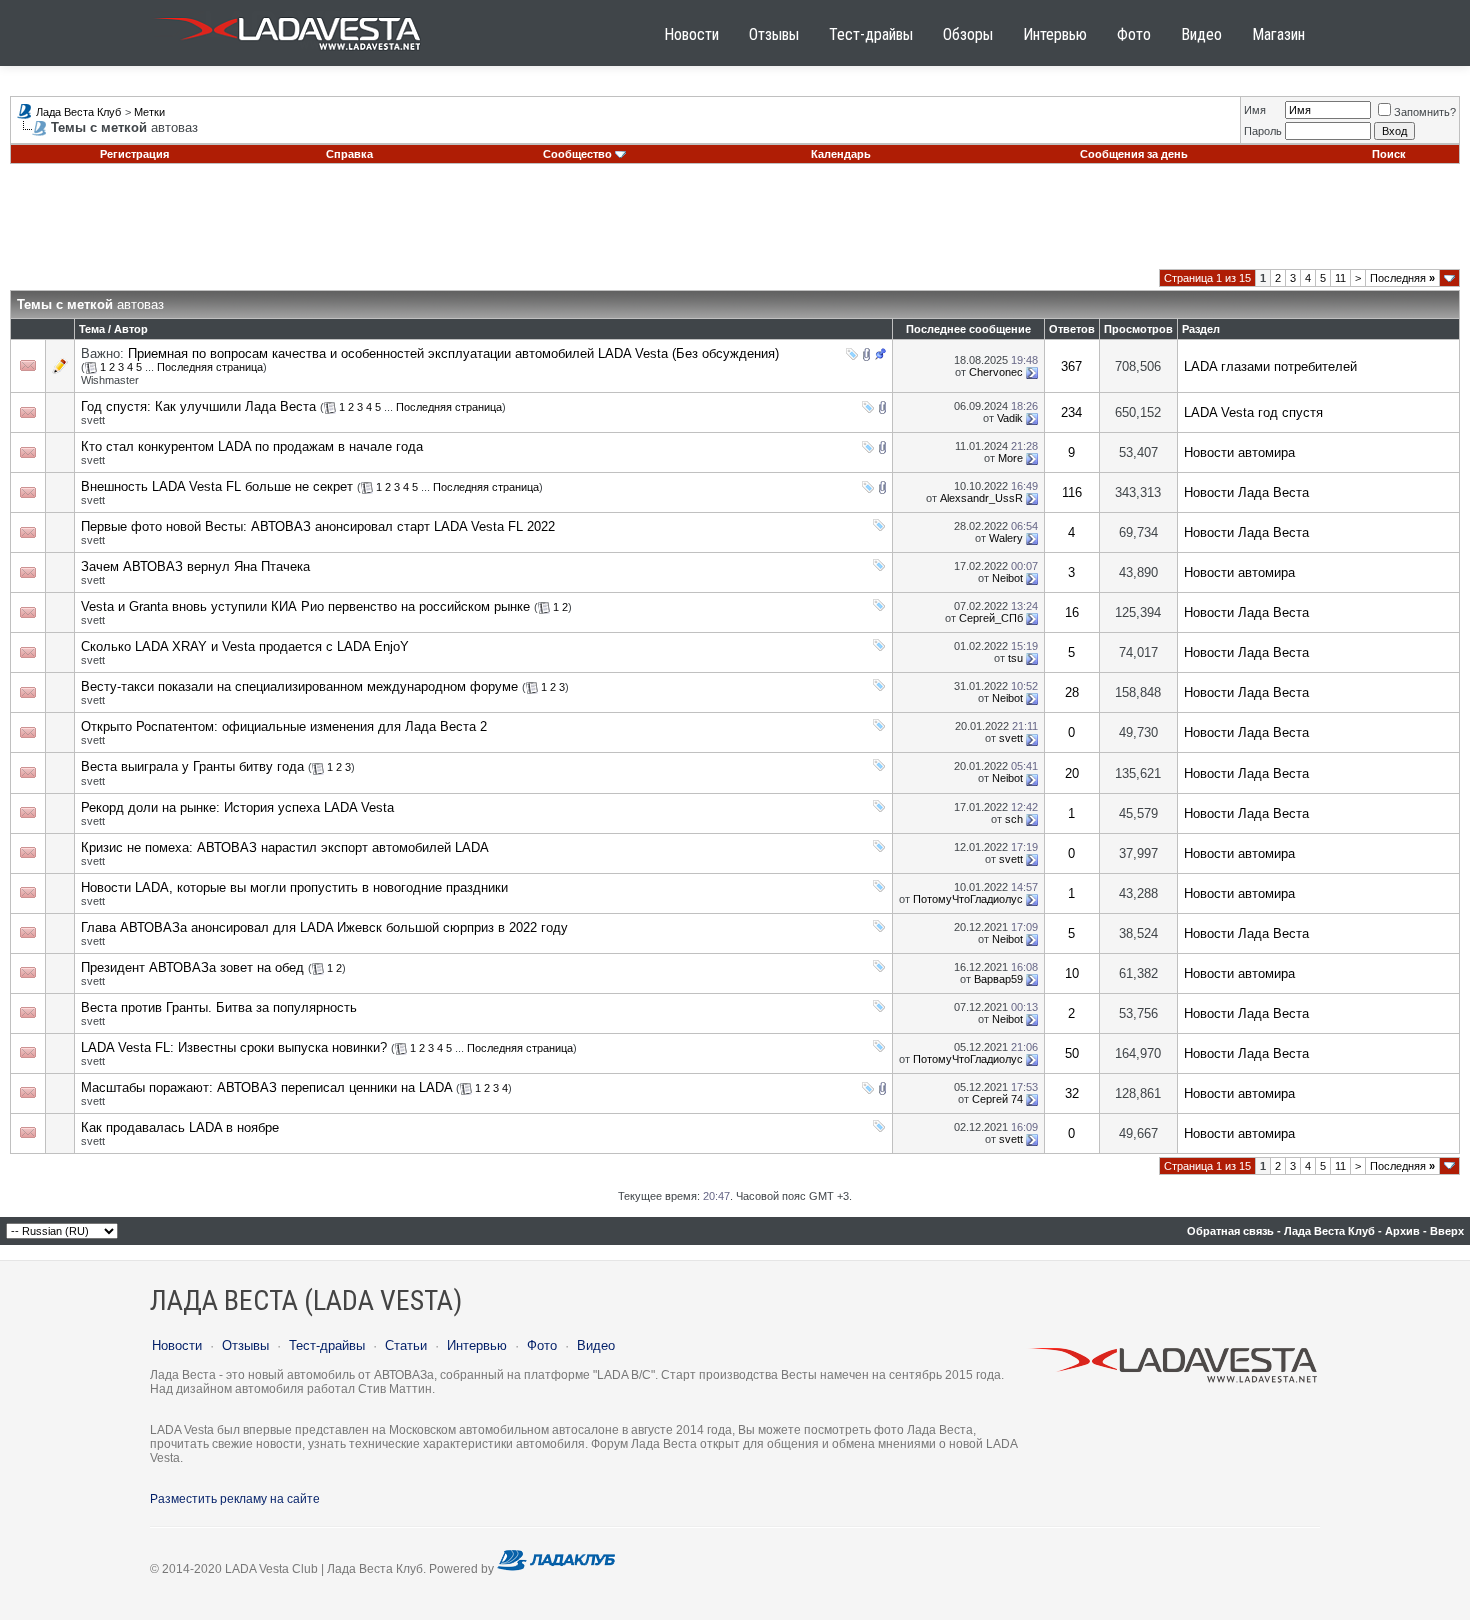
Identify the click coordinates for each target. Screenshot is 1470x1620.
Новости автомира (1239, 452)
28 (1072, 692)
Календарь (841, 154)
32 (1072, 1093)
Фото (1134, 34)
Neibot (1007, 578)
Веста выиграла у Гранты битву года (192, 766)
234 (1071, 412)
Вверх (1447, 1231)
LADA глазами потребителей (1270, 366)
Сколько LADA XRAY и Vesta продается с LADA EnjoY (245, 646)
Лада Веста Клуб (78, 112)
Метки (149, 112)
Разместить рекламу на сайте (235, 1499)
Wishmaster (110, 380)
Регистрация (134, 154)
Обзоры (968, 34)
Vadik (1010, 418)
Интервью (1055, 34)
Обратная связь (1230, 1231)
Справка (349, 154)
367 (1071, 366)
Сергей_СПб (991, 618)
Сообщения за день (1134, 154)
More (1010, 458)
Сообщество (577, 154)
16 (1072, 612)
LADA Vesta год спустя (1253, 412)
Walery (1006, 538)
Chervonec (996, 372)
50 (1072, 1053)
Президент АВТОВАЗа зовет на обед (192, 967)
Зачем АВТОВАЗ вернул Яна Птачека (195, 566)
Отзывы (774, 34)
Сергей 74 (997, 1099)
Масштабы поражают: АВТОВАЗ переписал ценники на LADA (266, 1087)
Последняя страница (210, 367)
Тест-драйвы (871, 34)
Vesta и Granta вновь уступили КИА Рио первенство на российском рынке (305, 606)
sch (1014, 819)
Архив (1402, 1231)
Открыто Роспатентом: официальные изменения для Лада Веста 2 (284, 726)
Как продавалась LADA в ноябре (180, 1127)
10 (1072, 973)
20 (1072, 773)
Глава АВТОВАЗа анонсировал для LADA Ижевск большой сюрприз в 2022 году (324, 927)
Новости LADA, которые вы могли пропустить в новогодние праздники (294, 887)
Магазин (1278, 34)
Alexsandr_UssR (981, 498)
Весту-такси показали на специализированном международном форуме (299, 686)
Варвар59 (998, 979)
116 (1072, 492)
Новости (691, 34)
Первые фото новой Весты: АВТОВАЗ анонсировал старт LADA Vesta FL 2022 (318, 526)
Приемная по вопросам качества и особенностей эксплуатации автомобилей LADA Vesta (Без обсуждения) (453, 353)
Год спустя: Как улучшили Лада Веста (198, 406)
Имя (1255, 110)
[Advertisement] (735, 224)
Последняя (1402, 278)
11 (1340, 278)
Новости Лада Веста (1246, 492)
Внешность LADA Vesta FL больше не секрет (217, 486)
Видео (1201, 34)
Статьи (406, 1345)
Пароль (1263, 131)
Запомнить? (1425, 112)
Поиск (1389, 154)
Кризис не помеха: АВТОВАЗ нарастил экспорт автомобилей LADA (285, 847)
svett (93, 420)
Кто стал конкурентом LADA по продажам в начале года (252, 446)
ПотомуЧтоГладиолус (968, 899)
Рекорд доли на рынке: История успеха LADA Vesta (237, 807)
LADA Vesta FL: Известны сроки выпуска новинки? (234, 1047)
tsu (1015, 658)
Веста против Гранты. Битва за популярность (219, 1007)
